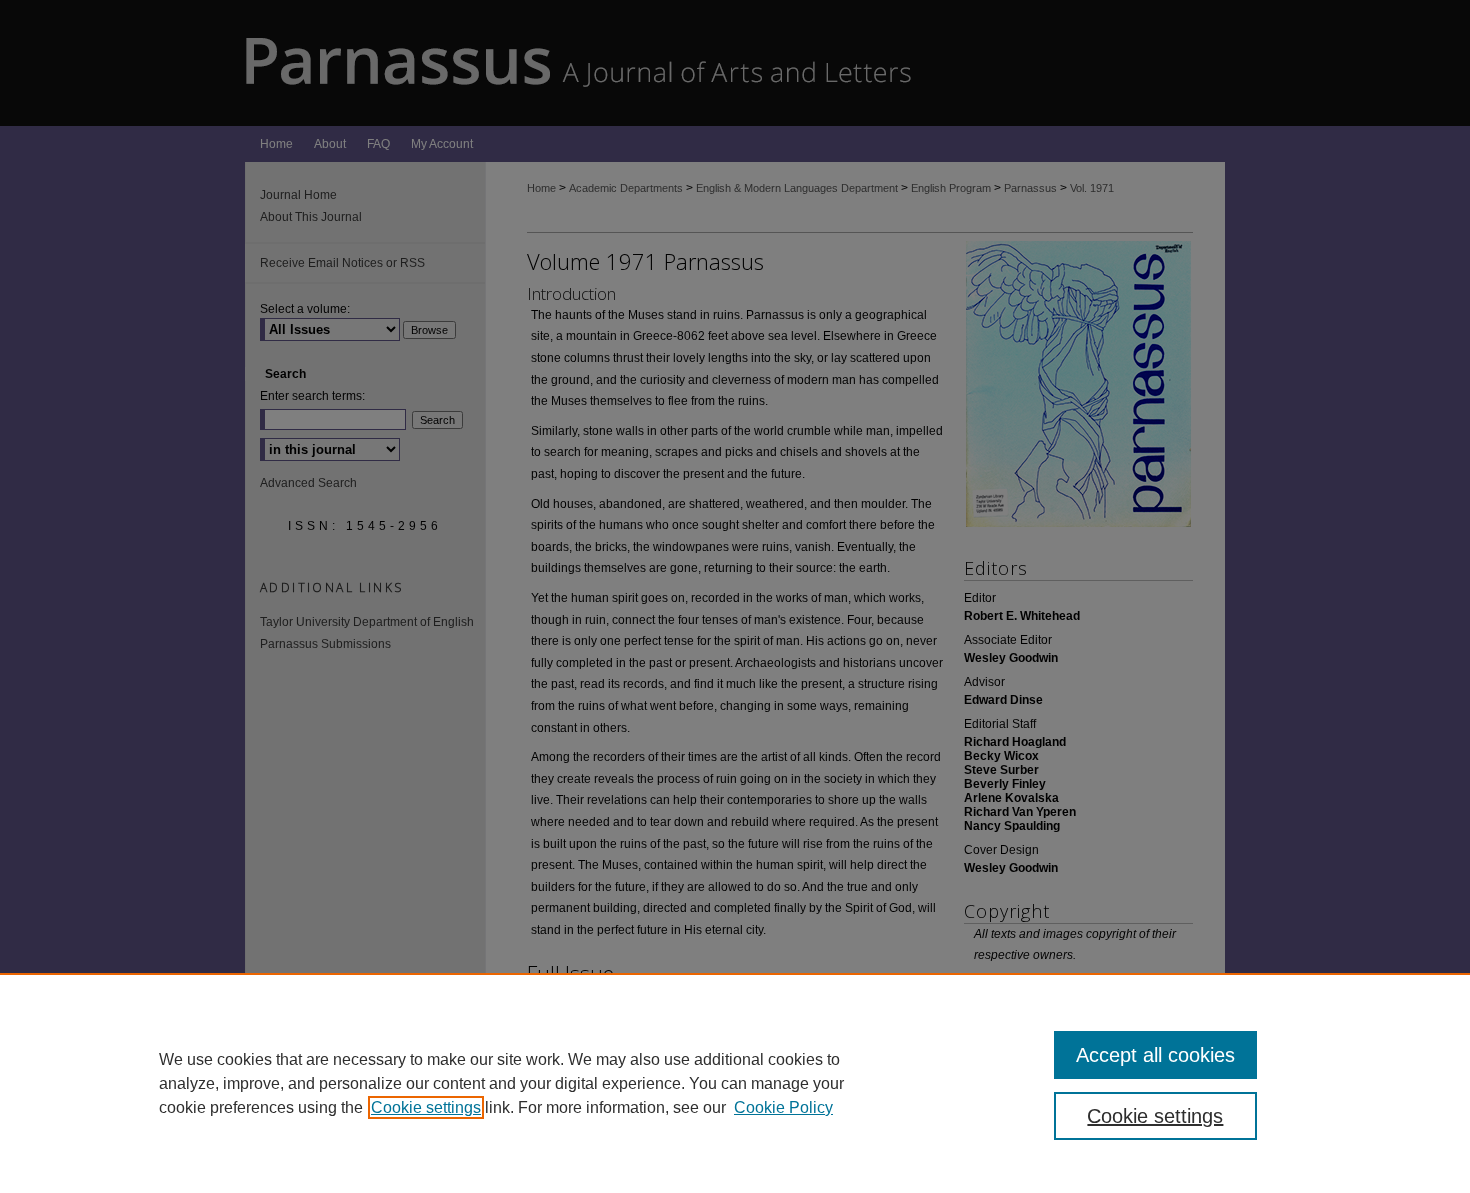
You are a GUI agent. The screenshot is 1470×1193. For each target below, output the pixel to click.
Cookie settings (426, 1107)
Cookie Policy (783, 1107)
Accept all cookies (1155, 1055)
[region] (735, 1083)
